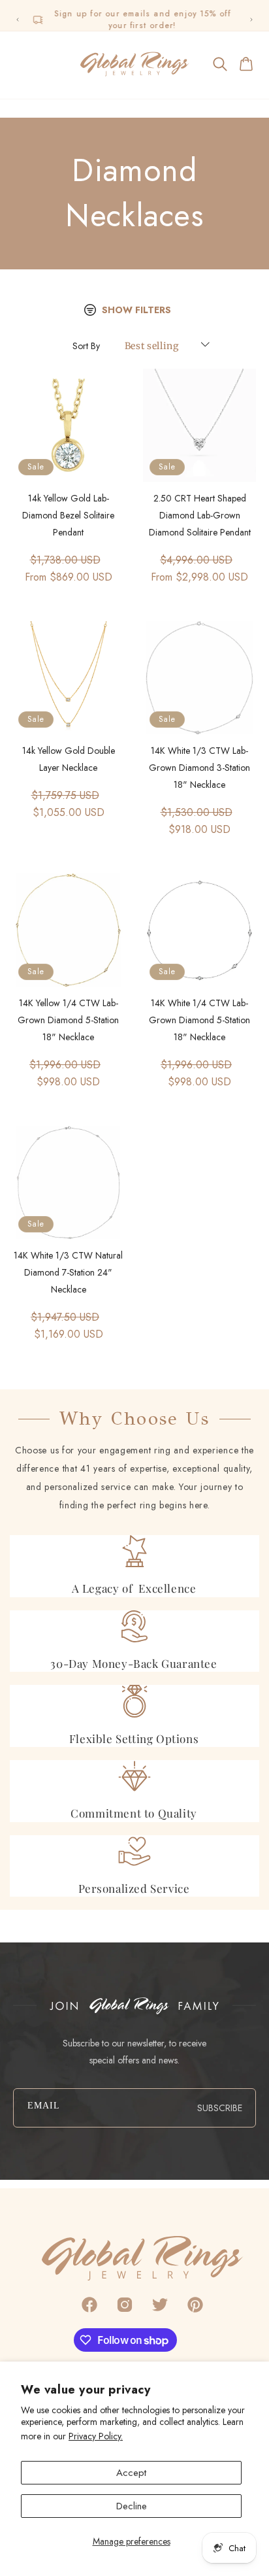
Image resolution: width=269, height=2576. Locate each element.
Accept (131, 2473)
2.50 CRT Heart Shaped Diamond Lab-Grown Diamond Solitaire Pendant (200, 515)
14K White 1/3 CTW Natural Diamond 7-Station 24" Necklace (68, 1272)
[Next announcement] (251, 20)
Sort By (86, 346)
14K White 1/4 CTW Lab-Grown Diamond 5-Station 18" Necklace (199, 1020)
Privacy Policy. (96, 2436)
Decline (132, 2506)
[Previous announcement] (18, 20)
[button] (22, 64)
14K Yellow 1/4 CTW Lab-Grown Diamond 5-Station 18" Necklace (68, 1020)
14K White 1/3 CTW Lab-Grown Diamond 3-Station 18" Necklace (199, 768)
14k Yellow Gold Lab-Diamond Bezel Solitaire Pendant (68, 515)
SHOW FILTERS (136, 310)
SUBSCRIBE (220, 2108)
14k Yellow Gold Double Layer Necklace (69, 759)
